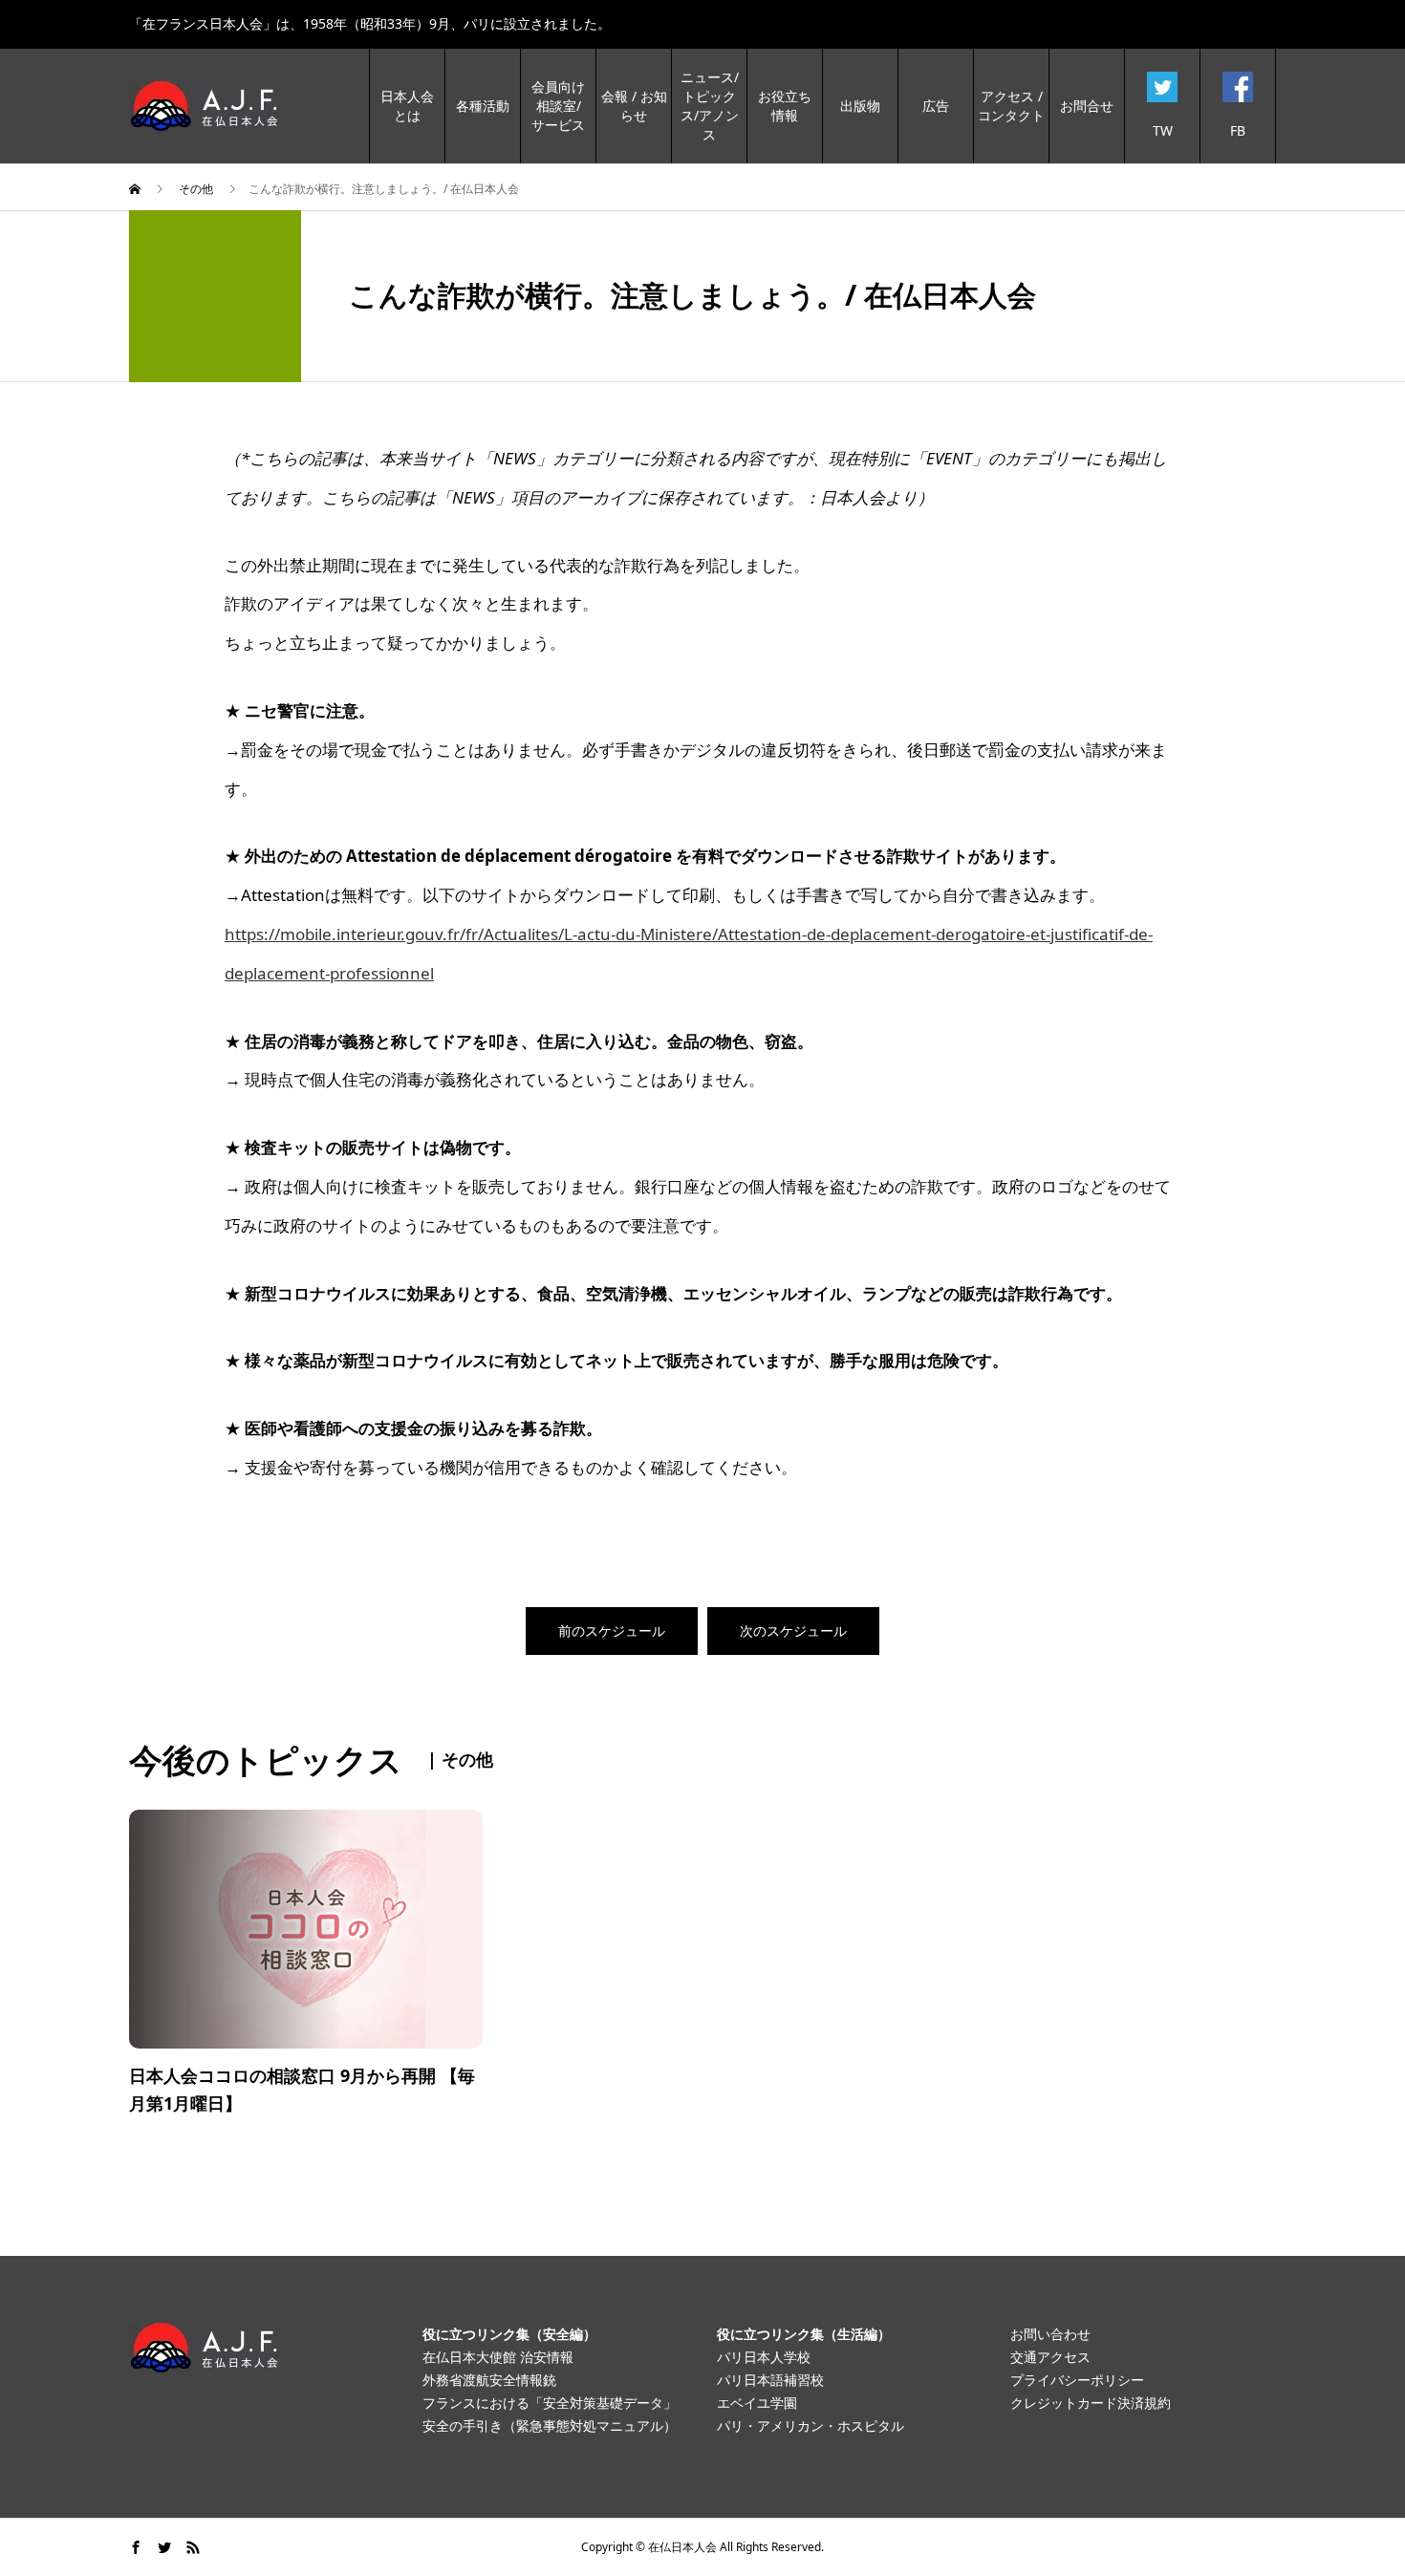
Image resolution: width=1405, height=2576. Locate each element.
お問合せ (1087, 106)
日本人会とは (407, 106)
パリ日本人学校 (764, 2357)
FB (1238, 130)
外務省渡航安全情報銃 (489, 2380)
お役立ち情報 (785, 106)
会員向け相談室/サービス (558, 106)
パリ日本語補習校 (770, 2380)
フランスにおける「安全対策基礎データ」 (550, 2403)
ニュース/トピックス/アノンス (710, 106)
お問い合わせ (1050, 2334)
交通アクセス (1050, 2357)
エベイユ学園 (757, 2403)
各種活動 (483, 106)
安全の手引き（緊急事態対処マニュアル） (550, 2426)
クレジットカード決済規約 (1091, 2403)
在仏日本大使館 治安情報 (498, 2357)
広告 (936, 106)
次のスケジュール (793, 1631)
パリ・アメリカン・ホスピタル (811, 2426)
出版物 (860, 106)
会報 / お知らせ (634, 106)
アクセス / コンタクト (1011, 106)
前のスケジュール (612, 1631)
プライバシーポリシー (1077, 2380)
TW (1163, 130)
